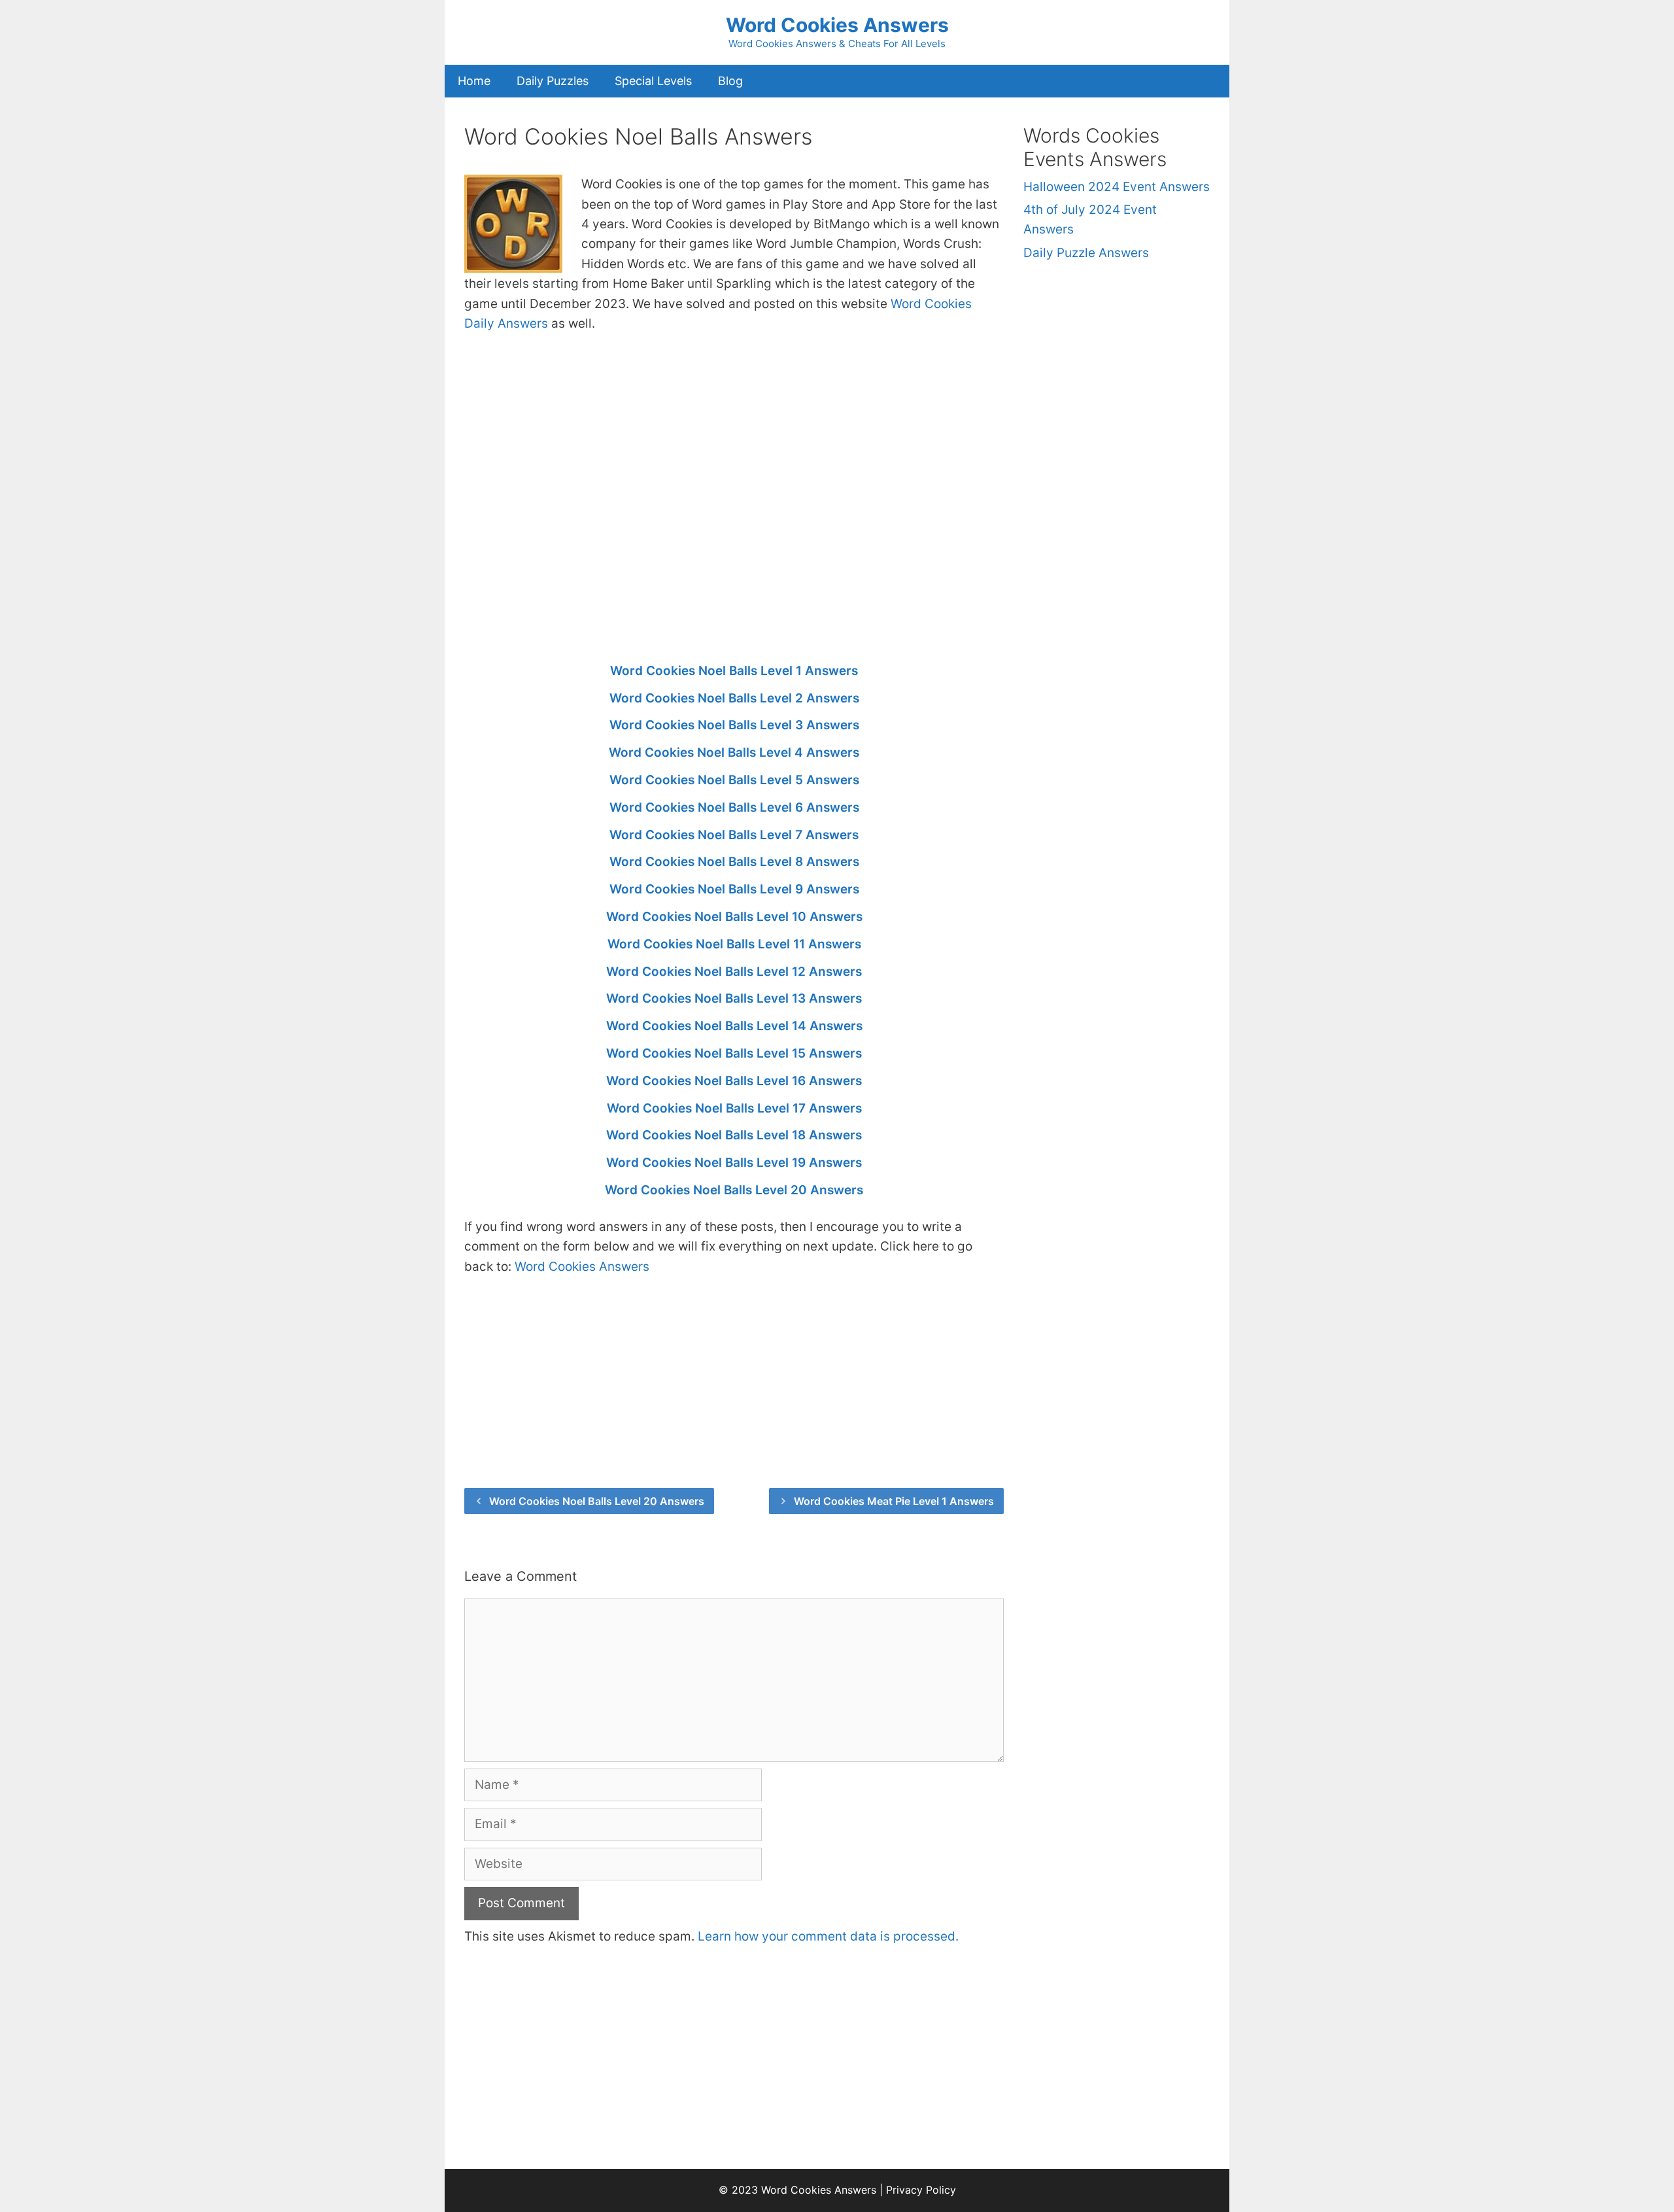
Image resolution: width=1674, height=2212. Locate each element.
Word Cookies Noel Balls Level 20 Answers (734, 1190)
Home (474, 81)
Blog (730, 81)
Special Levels (653, 81)
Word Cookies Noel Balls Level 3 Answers (734, 725)
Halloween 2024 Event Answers (1117, 187)
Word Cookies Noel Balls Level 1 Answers (734, 671)
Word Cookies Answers (837, 25)
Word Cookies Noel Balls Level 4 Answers (734, 752)
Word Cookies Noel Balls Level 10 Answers (734, 917)
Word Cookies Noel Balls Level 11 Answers (734, 944)
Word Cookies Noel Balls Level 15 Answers (734, 1053)
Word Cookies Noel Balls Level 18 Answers (734, 1135)
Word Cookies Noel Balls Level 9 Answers (734, 889)
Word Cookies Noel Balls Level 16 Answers (734, 1081)
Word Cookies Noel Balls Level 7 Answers (734, 835)
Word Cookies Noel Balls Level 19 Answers (734, 1163)
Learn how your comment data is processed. (828, 1936)
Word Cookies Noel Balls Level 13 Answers (734, 998)
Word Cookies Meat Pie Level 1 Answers (894, 1501)
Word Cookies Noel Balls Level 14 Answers (734, 1026)
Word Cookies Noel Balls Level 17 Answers (734, 1108)
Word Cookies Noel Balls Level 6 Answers (734, 807)
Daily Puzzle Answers (1086, 253)
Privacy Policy (921, 2190)
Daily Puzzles (553, 81)
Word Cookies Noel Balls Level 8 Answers (734, 862)
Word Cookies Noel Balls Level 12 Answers (734, 972)
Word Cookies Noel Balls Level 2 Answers (734, 698)
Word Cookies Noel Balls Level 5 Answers (734, 780)
